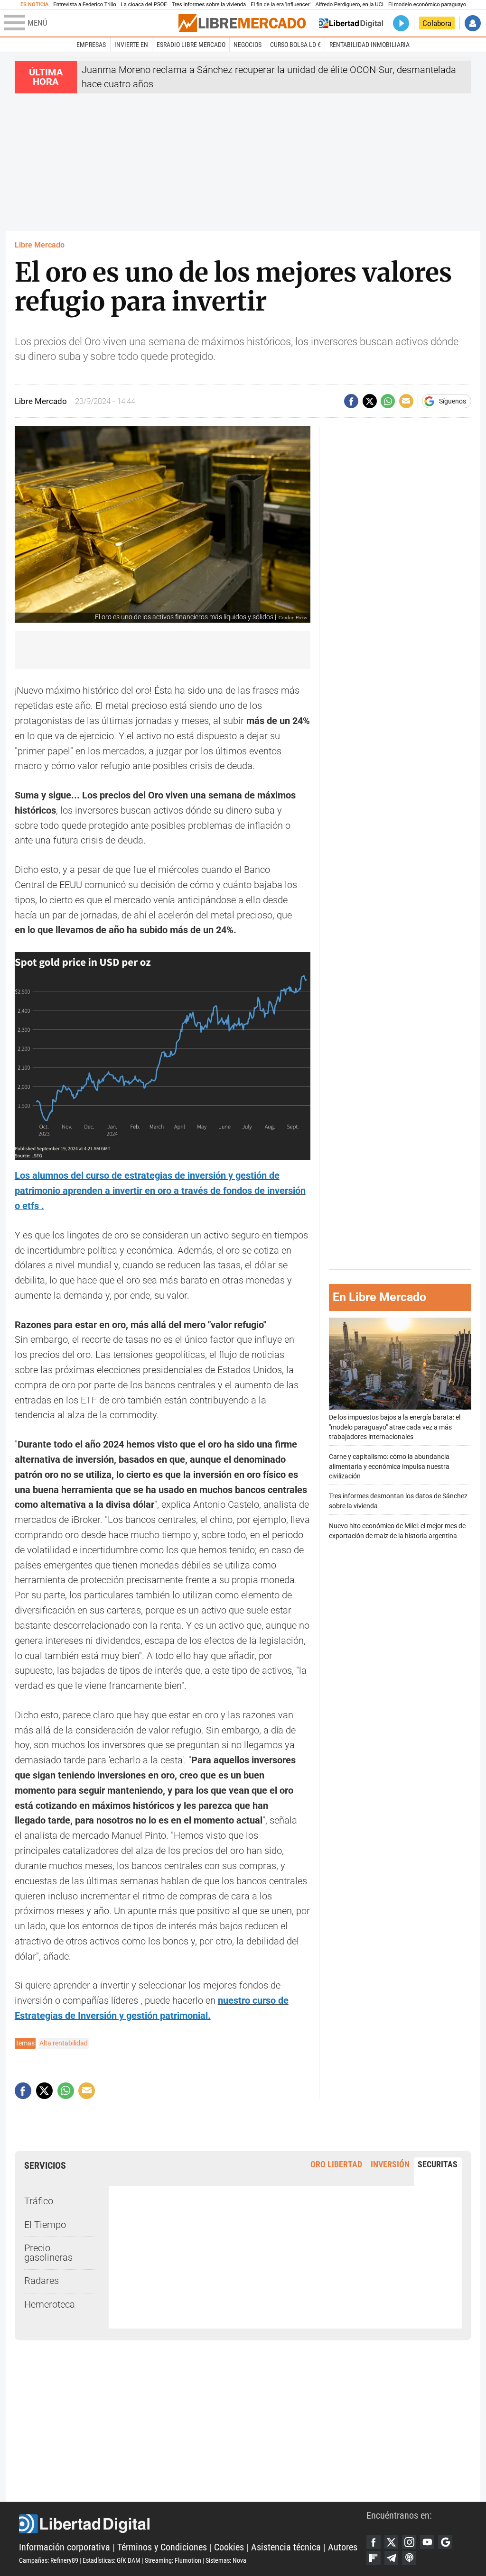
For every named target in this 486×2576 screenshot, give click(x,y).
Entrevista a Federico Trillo (84, 5)
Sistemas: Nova (226, 2560)
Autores (343, 2547)
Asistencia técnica (286, 2547)
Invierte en (131, 45)
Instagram (409, 2542)
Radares (42, 2281)
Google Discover (445, 2542)
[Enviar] (388, 401)
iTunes (409, 2558)
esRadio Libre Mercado (191, 45)
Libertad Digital (193, 2524)
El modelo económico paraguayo (427, 5)
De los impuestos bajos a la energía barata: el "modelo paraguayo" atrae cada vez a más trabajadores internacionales (395, 1427)
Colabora (437, 23)
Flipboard (374, 2558)
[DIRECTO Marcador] (401, 23)
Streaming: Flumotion (173, 2560)
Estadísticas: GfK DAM (112, 2560)
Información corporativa (65, 2547)
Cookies (229, 2547)
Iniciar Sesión (473, 23)
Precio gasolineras (48, 2253)
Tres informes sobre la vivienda (209, 5)
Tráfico (39, 2201)
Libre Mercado (40, 245)
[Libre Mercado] (242, 23)
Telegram (392, 2558)
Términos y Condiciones (162, 2547)
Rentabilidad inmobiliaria (369, 45)
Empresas (91, 45)
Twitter (392, 2542)
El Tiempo (45, 2225)
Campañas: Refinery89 (49, 2560)
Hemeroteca (50, 2305)
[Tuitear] (370, 401)
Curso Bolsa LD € (295, 45)
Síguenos (453, 401)
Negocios (248, 45)
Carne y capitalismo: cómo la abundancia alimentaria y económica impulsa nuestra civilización (389, 1466)
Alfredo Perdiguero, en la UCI (350, 5)
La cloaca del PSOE (144, 5)
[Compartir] (351, 401)
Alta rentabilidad (64, 2043)
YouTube (427, 2542)
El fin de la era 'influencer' (280, 5)
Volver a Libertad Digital (351, 23)
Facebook (374, 2542)
